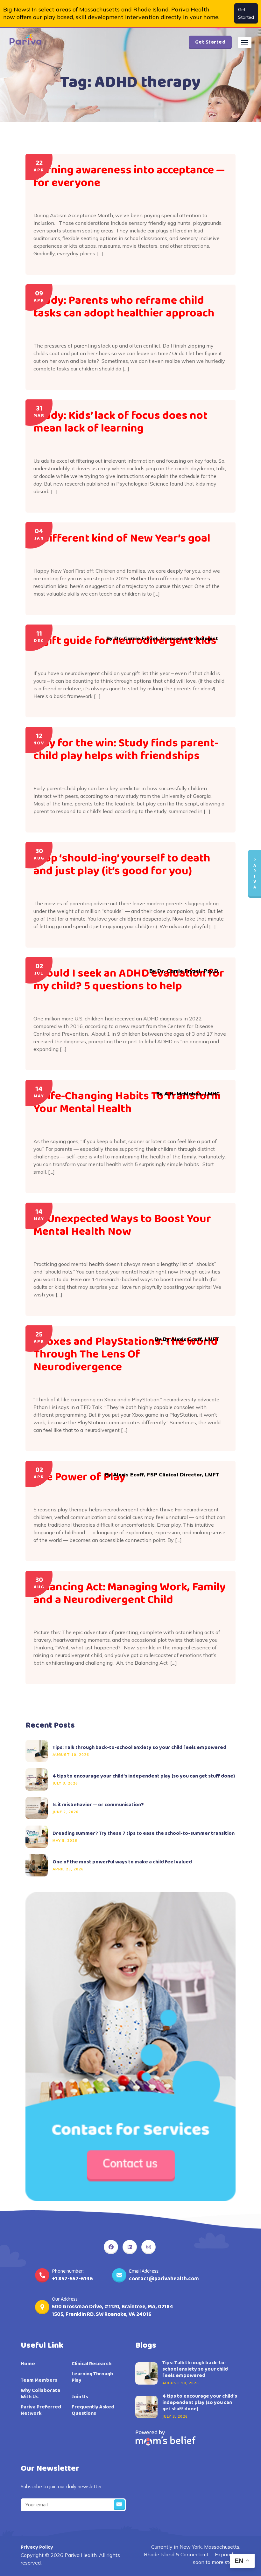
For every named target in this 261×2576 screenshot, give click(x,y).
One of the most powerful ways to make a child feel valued (122, 1862)
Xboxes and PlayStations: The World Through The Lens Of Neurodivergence (126, 1354)
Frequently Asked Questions (93, 2410)
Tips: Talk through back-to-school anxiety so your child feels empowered (139, 1748)
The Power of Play (79, 1477)
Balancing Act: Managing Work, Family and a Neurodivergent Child (130, 1593)
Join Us (80, 2397)
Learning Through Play (92, 2377)
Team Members (39, 2380)
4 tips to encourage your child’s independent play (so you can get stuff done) (144, 1776)
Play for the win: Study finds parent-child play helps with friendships (126, 749)
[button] (245, 42)
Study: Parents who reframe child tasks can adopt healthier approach (125, 307)
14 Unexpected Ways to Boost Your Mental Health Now (122, 1225)
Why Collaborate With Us (41, 2394)
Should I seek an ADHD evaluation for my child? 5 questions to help (129, 980)
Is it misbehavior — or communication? (98, 1805)
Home (28, 2364)
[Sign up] (119, 2505)
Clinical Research (92, 2364)
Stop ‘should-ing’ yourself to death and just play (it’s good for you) (122, 865)
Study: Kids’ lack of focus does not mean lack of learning (120, 422)
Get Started (246, 13)
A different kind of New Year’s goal (122, 538)
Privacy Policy (37, 2547)
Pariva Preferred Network (41, 2410)
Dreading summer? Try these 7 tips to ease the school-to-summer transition (144, 1834)
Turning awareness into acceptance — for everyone (129, 176)
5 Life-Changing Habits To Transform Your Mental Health (127, 1102)
